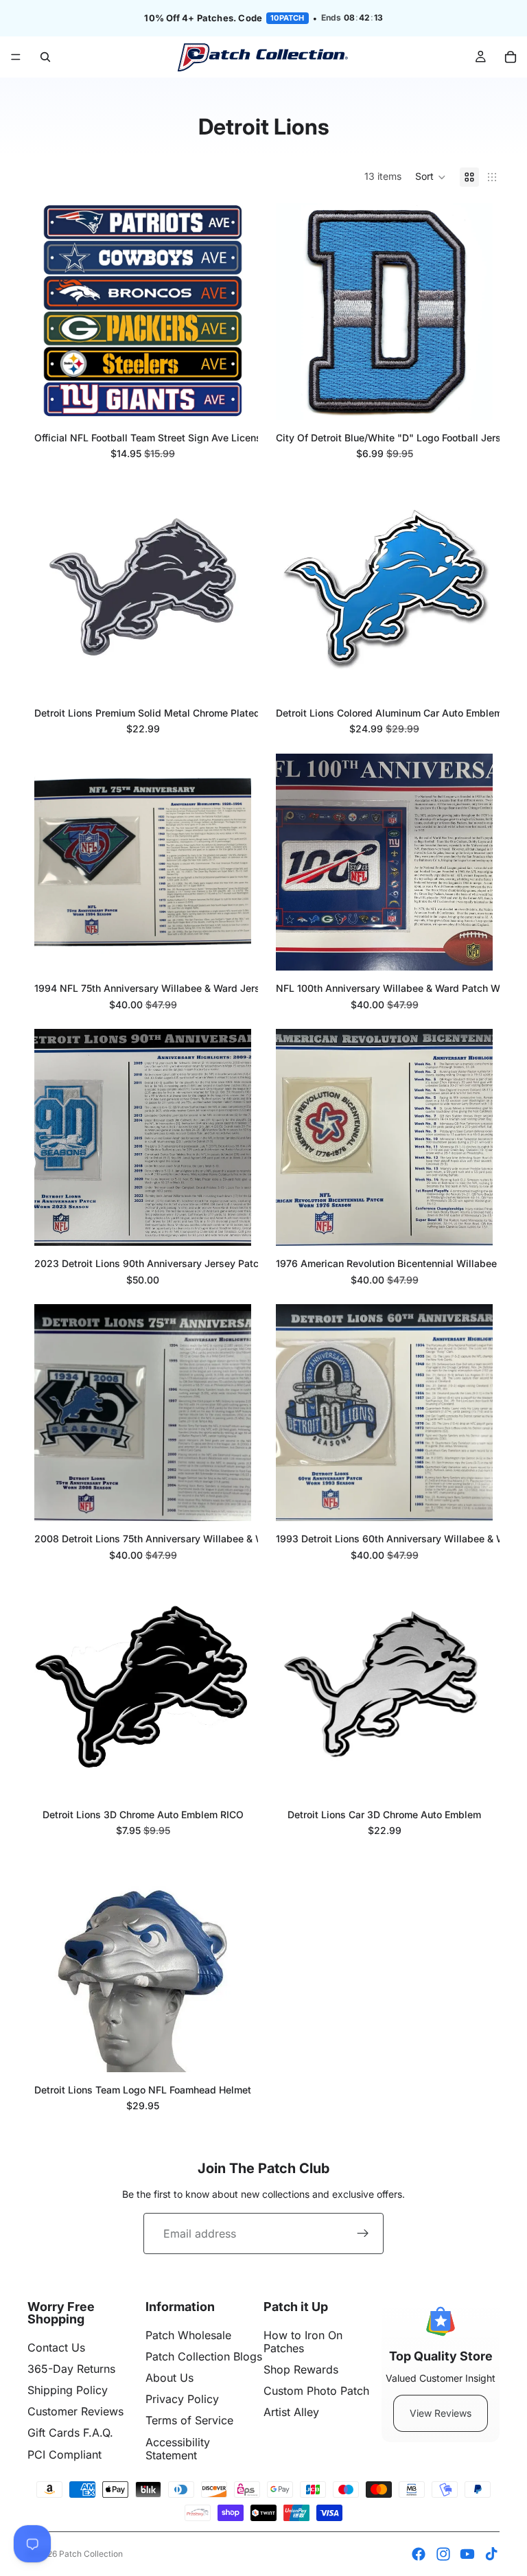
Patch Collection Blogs (204, 2356)
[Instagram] (443, 2554)
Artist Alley (291, 2412)
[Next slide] (231, 312)
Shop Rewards (301, 2369)
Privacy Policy (182, 2399)
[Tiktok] (491, 2554)
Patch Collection (91, 2554)
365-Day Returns (71, 2369)
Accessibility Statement (178, 2449)
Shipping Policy (68, 2390)
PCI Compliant (65, 2455)
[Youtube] (467, 2554)
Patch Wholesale (188, 2335)
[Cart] (511, 57)
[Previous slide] (55, 312)
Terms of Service (189, 2420)
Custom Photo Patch (316, 2391)
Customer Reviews (75, 2411)
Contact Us (56, 2347)
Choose (242, 398)
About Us (169, 2378)
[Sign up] (363, 2233)
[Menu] (16, 57)
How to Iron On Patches (303, 2342)
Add (483, 398)
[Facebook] (419, 2554)
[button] (431, 177)
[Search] (45, 57)
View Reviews (441, 2413)
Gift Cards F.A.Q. (70, 2433)
